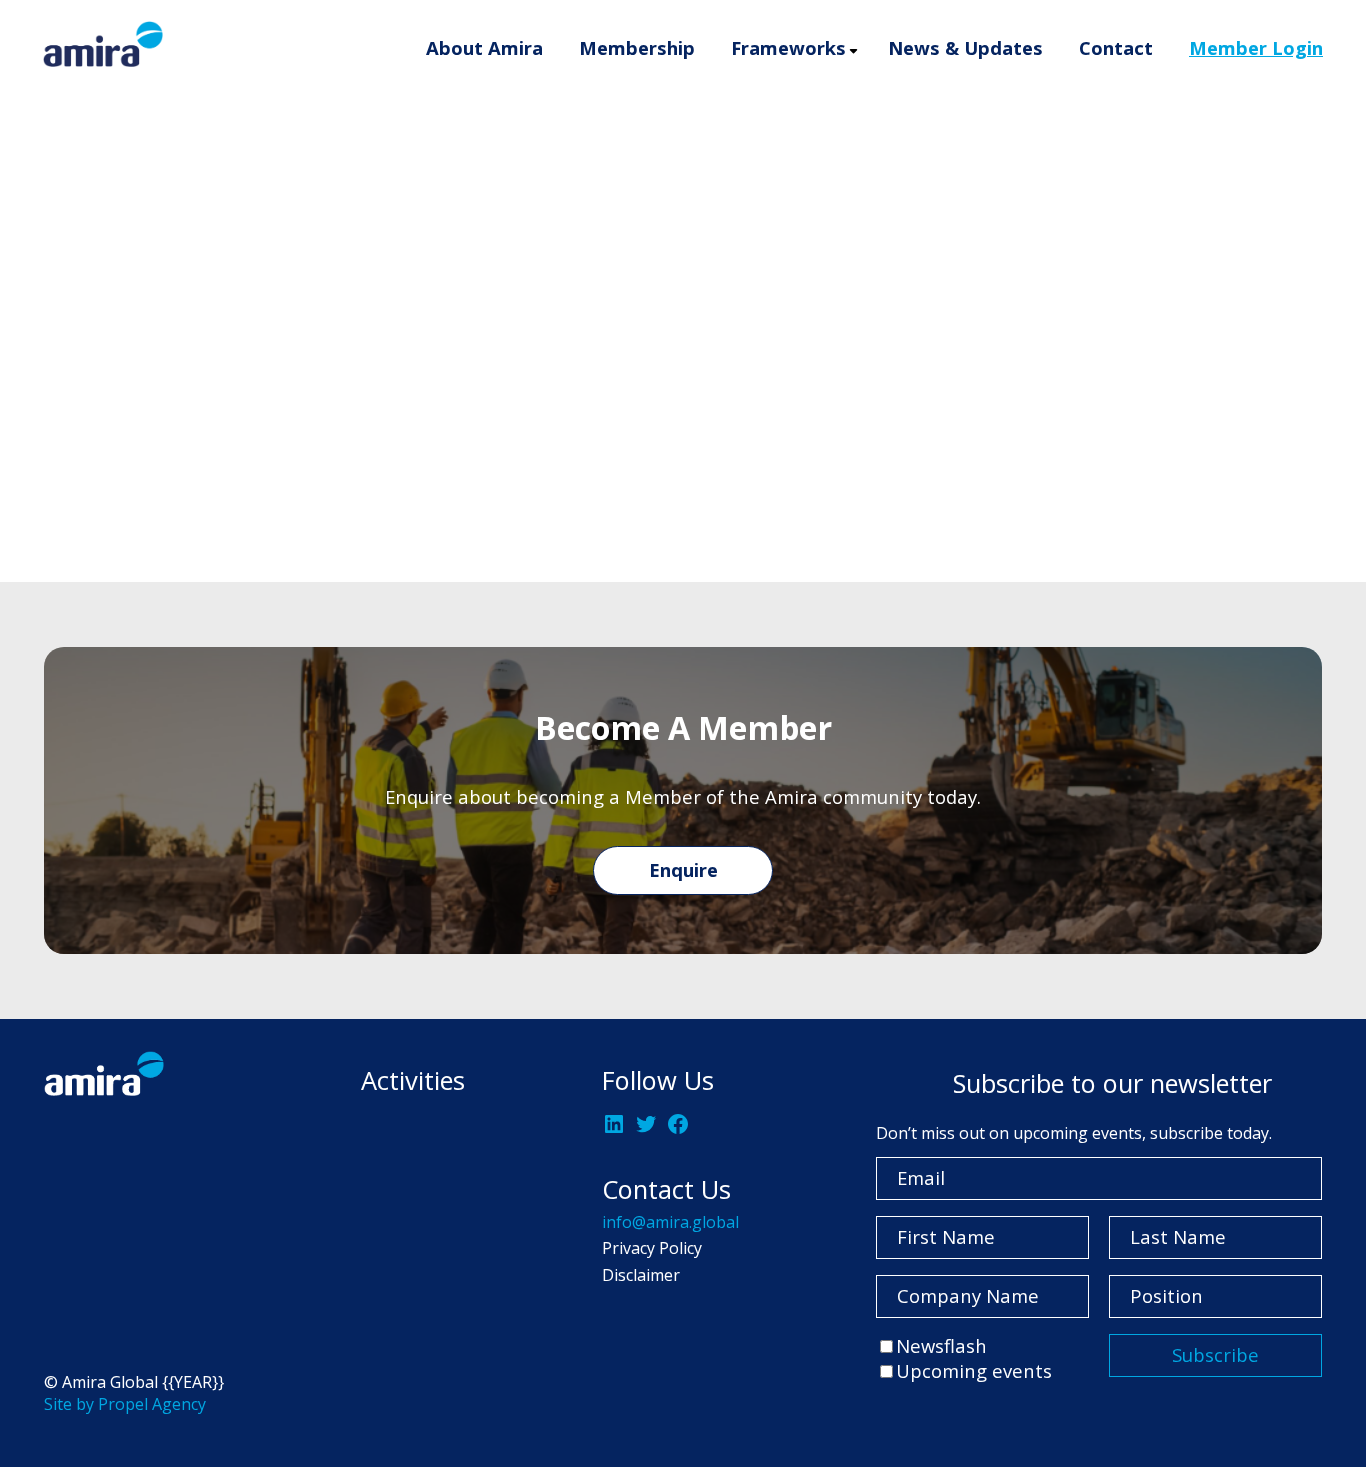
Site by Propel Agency (125, 1404)
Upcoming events (974, 1370)
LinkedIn (283, 468)
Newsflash (941, 1345)
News (1265, 443)
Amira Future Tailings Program (919, 147)
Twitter (381, 468)
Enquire (683, 869)
